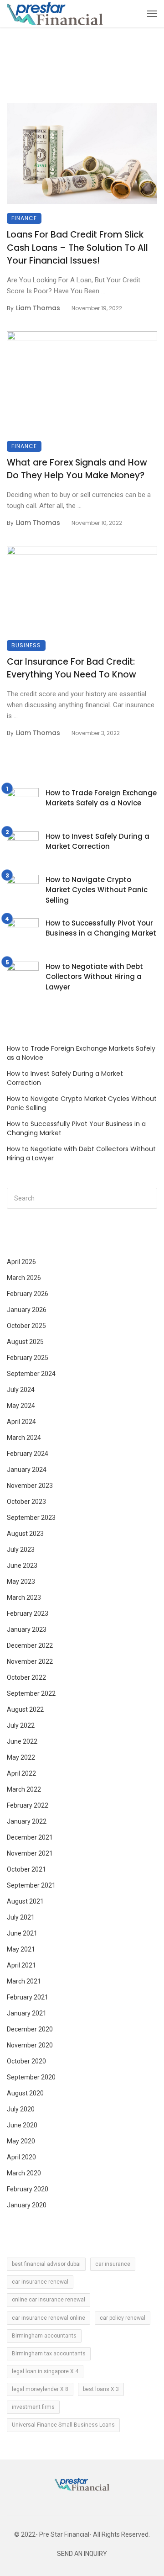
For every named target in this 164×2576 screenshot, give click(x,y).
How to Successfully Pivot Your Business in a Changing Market (101, 928)
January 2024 (27, 1470)
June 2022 (22, 1741)
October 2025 (26, 1326)
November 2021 (30, 1853)
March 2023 (24, 1597)
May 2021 (21, 1949)
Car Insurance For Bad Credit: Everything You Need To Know (72, 668)
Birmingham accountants (44, 2336)
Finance (24, 218)
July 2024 (21, 1390)
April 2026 (21, 1262)
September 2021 (31, 1885)
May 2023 (21, 1582)
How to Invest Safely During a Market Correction (97, 841)
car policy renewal (123, 2318)
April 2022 (21, 1773)
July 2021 (21, 1917)
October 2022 (26, 1677)
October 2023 (26, 1502)
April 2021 (21, 1965)
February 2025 (28, 1358)
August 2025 (25, 1342)
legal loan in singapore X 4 (45, 2371)
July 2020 (21, 2109)
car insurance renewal (40, 2282)
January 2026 (27, 1310)
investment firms (33, 2407)
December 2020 (30, 2029)
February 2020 (28, 2189)
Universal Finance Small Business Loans (63, 2425)
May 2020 (21, 2141)
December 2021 (30, 1837)
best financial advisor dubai (46, 2264)
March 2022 (24, 1789)
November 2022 (30, 1661)
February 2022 (28, 1805)
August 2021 (25, 1901)
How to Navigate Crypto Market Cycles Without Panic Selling (97, 890)
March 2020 (24, 2173)
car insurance (113, 2264)
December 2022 (30, 1645)
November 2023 (30, 1486)
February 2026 (28, 1294)
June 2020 (22, 2125)
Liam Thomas (38, 308)
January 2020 (27, 2205)
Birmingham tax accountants (49, 2354)
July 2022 (21, 1725)
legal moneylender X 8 (40, 2389)
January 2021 (27, 2013)
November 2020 (30, 2045)
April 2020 (21, 2157)
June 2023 (22, 1566)
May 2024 (21, 1406)
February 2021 (28, 1997)
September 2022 (31, 1693)
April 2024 (21, 1422)
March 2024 (24, 1438)
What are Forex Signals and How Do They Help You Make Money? (77, 469)
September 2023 (31, 1518)
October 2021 (26, 1869)
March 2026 (24, 1278)
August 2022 (25, 1709)
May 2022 (21, 1757)
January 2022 (27, 1821)
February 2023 (28, 1613)
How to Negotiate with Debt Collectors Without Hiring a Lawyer (94, 977)
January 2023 (27, 1629)
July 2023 (21, 1550)
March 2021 (24, 1981)
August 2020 (25, 2093)
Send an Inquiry (82, 2554)
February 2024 (28, 1454)
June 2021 (22, 1933)
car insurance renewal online (49, 2318)
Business (26, 645)
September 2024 (31, 1374)
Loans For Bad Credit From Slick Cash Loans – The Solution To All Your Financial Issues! (77, 248)
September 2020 (31, 2077)
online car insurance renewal (49, 2300)
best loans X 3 (101, 2389)
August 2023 (25, 1534)
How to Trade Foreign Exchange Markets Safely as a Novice (101, 798)
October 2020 (26, 2061)
